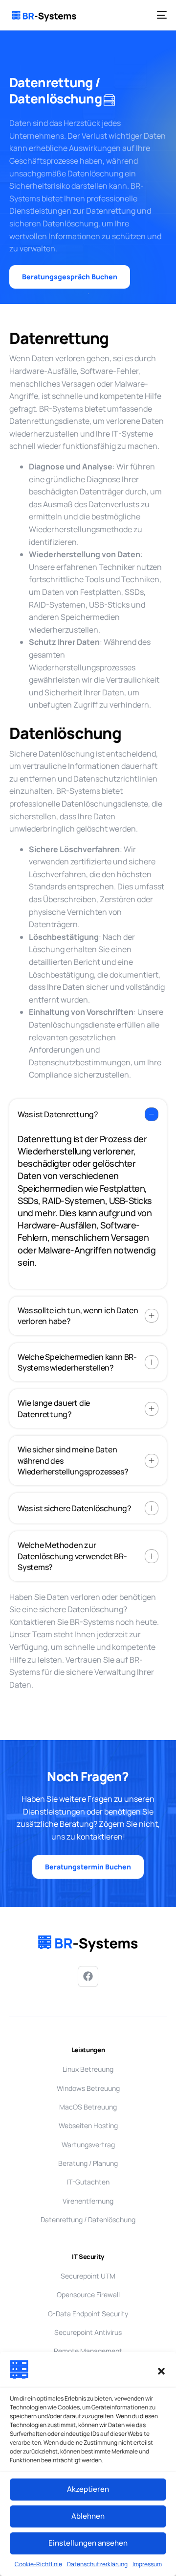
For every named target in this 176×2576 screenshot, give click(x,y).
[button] (161, 2371)
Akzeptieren (88, 2489)
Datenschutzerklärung (97, 2564)
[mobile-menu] (160, 15)
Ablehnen (88, 2516)
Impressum (147, 2564)
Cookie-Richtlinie (38, 2564)
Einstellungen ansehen (88, 2543)
